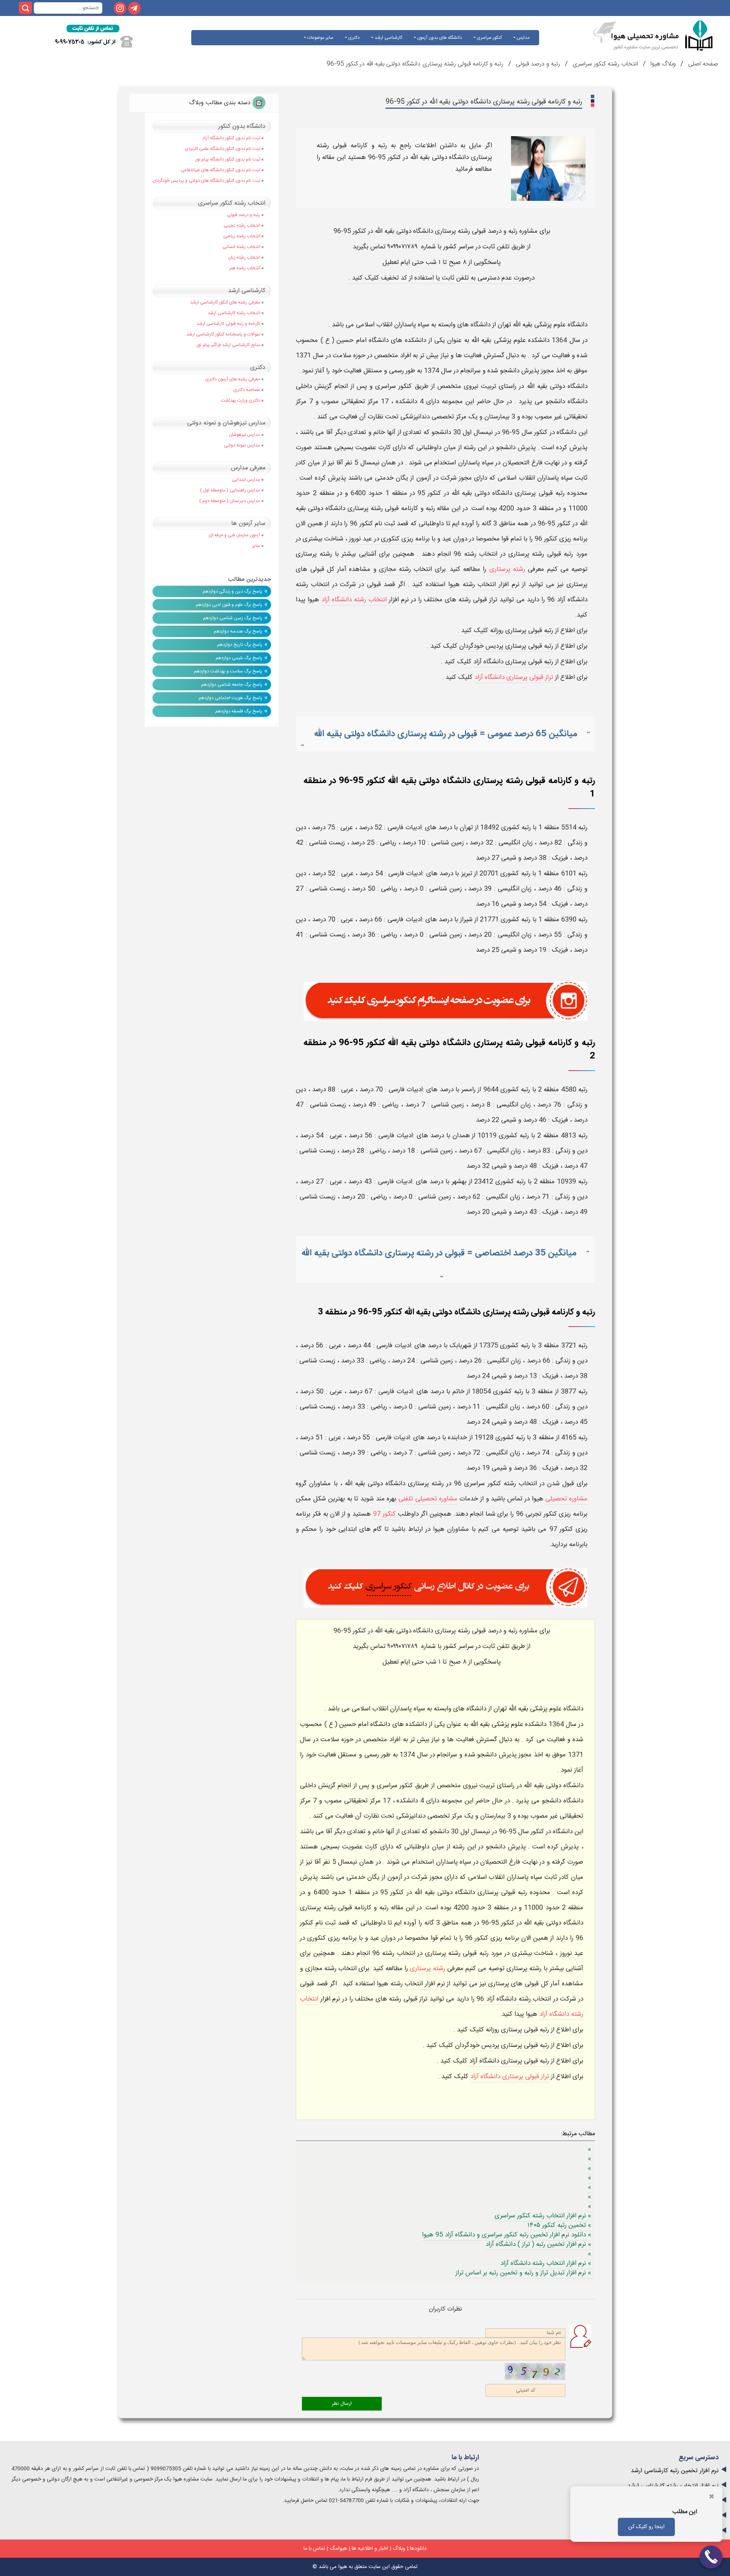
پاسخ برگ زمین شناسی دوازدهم (233, 618)
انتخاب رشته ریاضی (242, 236)
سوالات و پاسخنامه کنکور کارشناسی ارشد (223, 334)
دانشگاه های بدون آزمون (439, 38)
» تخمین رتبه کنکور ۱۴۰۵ (559, 2225)
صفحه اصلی (702, 64)
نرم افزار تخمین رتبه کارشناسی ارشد (675, 2471)
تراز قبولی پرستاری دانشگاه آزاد (514, 677)
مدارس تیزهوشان (244, 435)
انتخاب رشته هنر (245, 268)
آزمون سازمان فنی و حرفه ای (234, 535)
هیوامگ (338, 2549)
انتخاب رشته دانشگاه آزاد (354, 600)
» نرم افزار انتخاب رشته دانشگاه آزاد (546, 2263)
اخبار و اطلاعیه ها (370, 2549)
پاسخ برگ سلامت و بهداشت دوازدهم (228, 671)
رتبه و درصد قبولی (537, 64)
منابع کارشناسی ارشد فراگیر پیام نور (228, 345)
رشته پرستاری (507, 569)
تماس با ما (314, 2549)
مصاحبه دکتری (247, 390)
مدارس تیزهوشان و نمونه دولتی (226, 423)
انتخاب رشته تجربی (242, 226)
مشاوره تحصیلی (566, 1499)
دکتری (353, 38)
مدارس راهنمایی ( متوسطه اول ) (230, 490)
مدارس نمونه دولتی (242, 445)
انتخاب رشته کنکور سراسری (604, 64)
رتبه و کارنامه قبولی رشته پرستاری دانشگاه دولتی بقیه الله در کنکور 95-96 (415, 64)
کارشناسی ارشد (388, 38)
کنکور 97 (385, 1514)
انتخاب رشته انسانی (241, 247)
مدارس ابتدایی (246, 480)
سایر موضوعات (320, 38)
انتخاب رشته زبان (244, 257)
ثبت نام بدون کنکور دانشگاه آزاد (231, 138)
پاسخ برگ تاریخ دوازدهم (240, 645)
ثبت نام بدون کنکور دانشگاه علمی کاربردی (222, 149)
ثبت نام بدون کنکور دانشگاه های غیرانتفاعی (220, 170)
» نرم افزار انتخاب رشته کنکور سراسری (543, 2216)
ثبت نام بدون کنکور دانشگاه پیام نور (228, 159)
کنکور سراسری (489, 38)
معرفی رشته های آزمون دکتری (233, 379)
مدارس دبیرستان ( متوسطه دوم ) (230, 501)
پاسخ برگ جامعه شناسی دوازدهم (232, 685)
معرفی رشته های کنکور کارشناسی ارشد (225, 302)
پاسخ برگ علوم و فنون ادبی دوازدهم (229, 605)
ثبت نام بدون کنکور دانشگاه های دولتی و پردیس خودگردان (206, 181)
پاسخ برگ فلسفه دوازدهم (239, 711)
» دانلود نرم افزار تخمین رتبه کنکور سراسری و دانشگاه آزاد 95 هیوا (507, 2235)
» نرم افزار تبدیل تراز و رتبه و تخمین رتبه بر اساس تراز (523, 2273)
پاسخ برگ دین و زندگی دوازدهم (232, 591)
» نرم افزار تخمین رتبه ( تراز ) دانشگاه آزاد (538, 2244)
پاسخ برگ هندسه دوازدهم (238, 631)
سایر (256, 546)
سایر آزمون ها (248, 524)
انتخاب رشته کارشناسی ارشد (234, 313)
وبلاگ (399, 2549)
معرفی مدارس (248, 468)
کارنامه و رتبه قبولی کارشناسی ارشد (228, 324)
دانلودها (418, 2549)
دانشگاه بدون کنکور (242, 126)
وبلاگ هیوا (662, 64)
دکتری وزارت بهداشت (240, 400)
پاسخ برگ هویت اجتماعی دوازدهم (230, 698)
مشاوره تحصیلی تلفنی (428, 1499)
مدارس (523, 38)
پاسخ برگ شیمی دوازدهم (239, 658)
